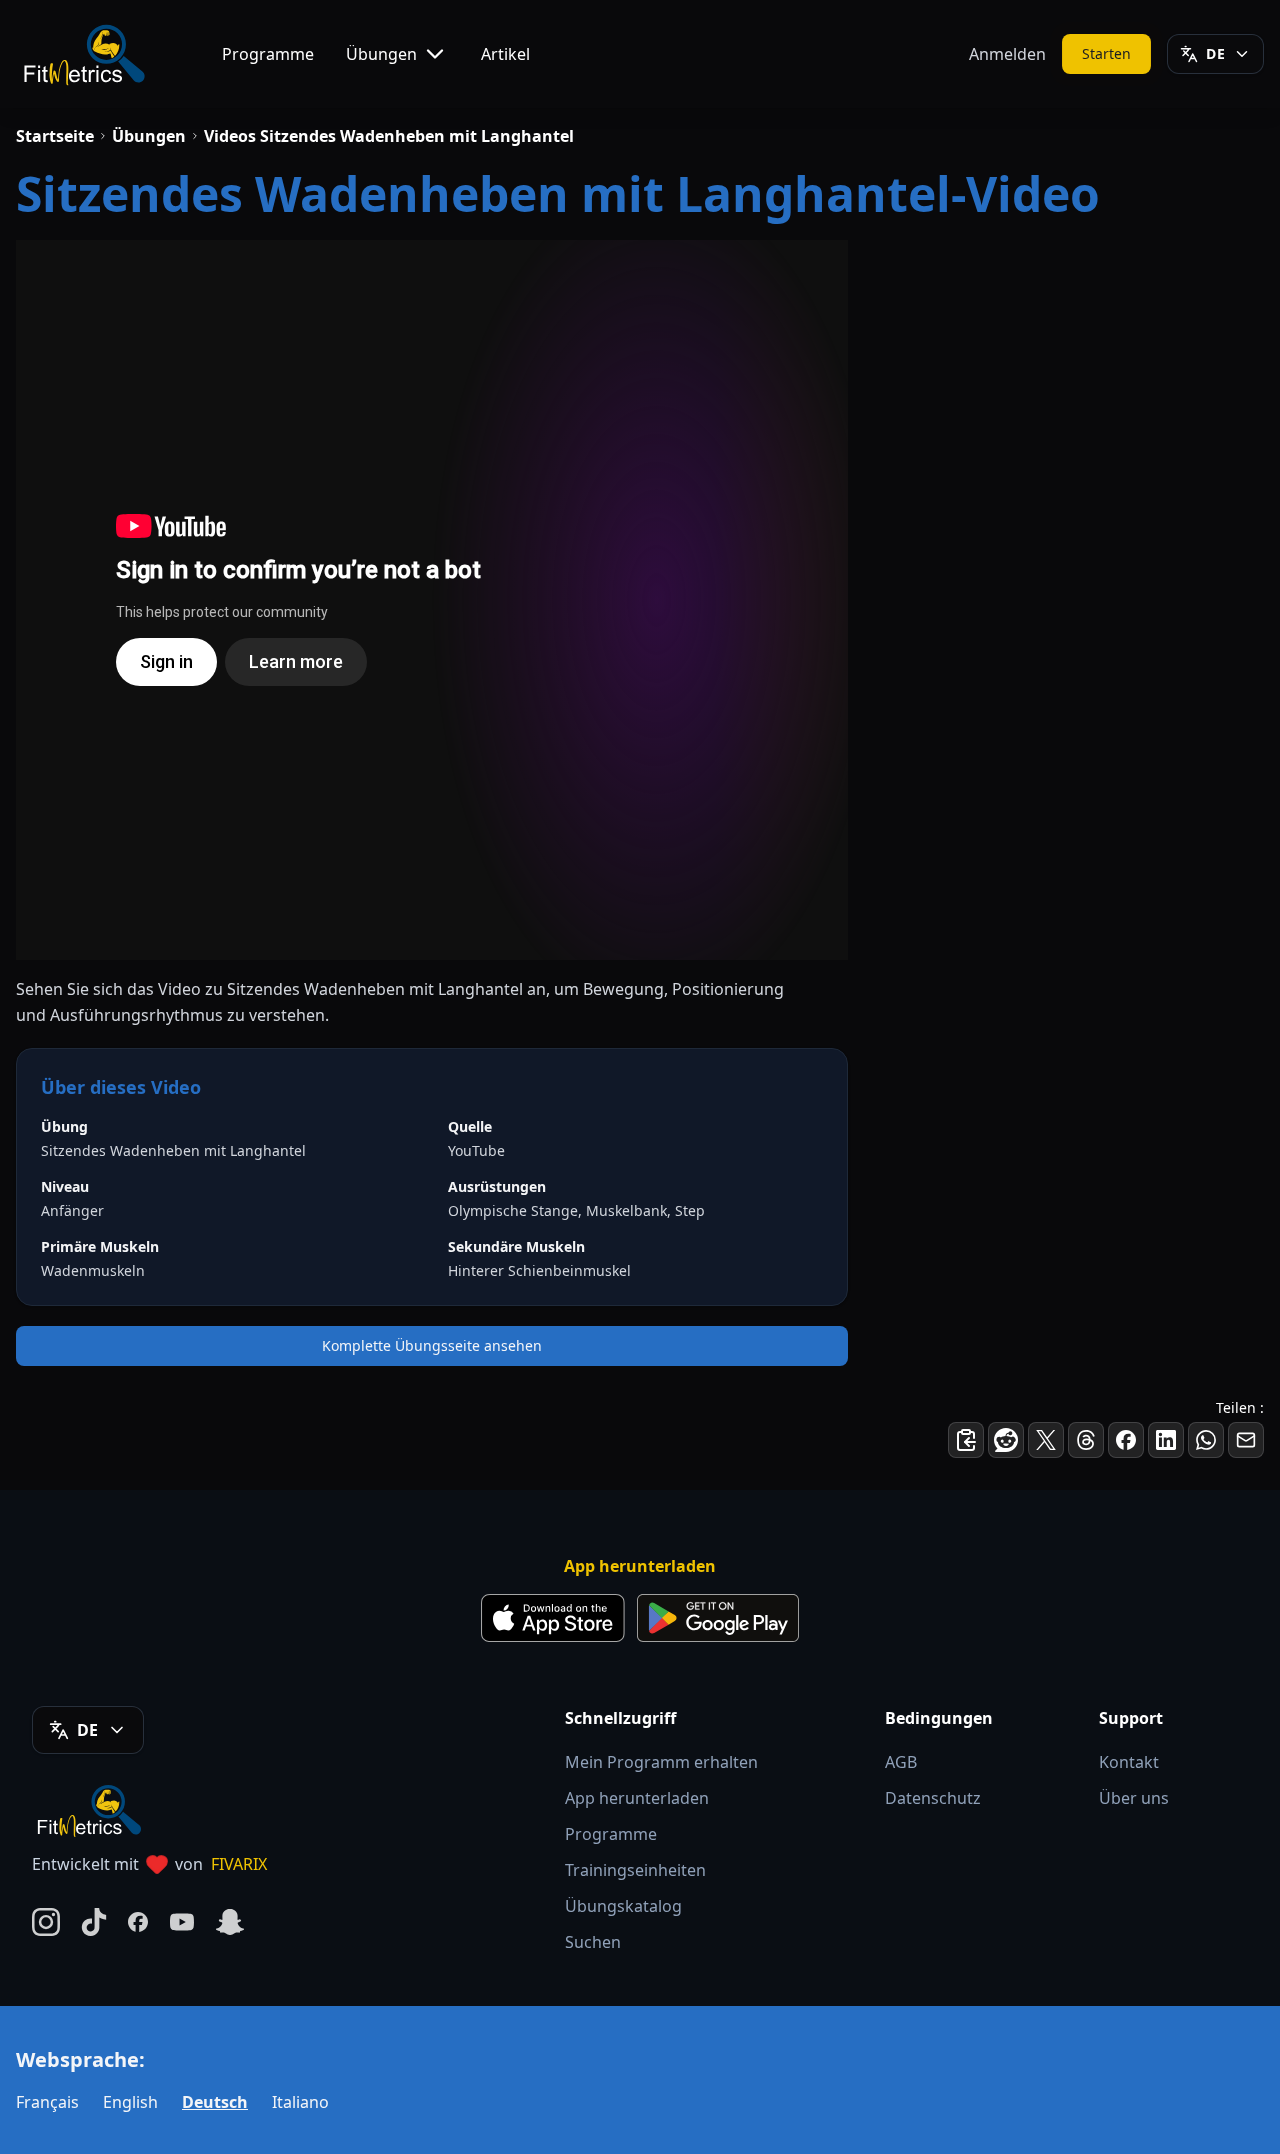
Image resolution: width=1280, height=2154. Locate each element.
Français (47, 2102)
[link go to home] (94, 1810)
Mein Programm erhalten (661, 1762)
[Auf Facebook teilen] (1126, 1440)
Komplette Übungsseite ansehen (432, 1345)
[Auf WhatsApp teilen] (1206, 1440)
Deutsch (215, 2102)
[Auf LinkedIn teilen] (1166, 1440)
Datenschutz (933, 1798)
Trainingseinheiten (635, 1870)
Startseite (55, 136)
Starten (1107, 53)
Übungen (381, 54)
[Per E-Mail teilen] (1246, 1440)
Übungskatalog (623, 1906)
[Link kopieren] (966, 1440)
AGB (901, 1762)
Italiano (300, 2102)
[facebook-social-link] (138, 1922)
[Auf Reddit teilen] (1006, 1440)
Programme (268, 54)
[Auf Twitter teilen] (1046, 1440)
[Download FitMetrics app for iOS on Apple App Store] (553, 1618)
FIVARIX (239, 1864)
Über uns (1134, 1798)
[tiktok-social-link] (94, 1922)
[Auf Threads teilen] (1086, 1440)
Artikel (505, 54)
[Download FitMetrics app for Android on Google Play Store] (718, 1618)
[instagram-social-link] (46, 1922)
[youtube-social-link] (182, 1922)
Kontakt (1129, 1762)
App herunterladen (637, 1798)
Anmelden (1007, 54)
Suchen (593, 1942)
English (130, 2102)
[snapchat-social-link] (230, 1922)
